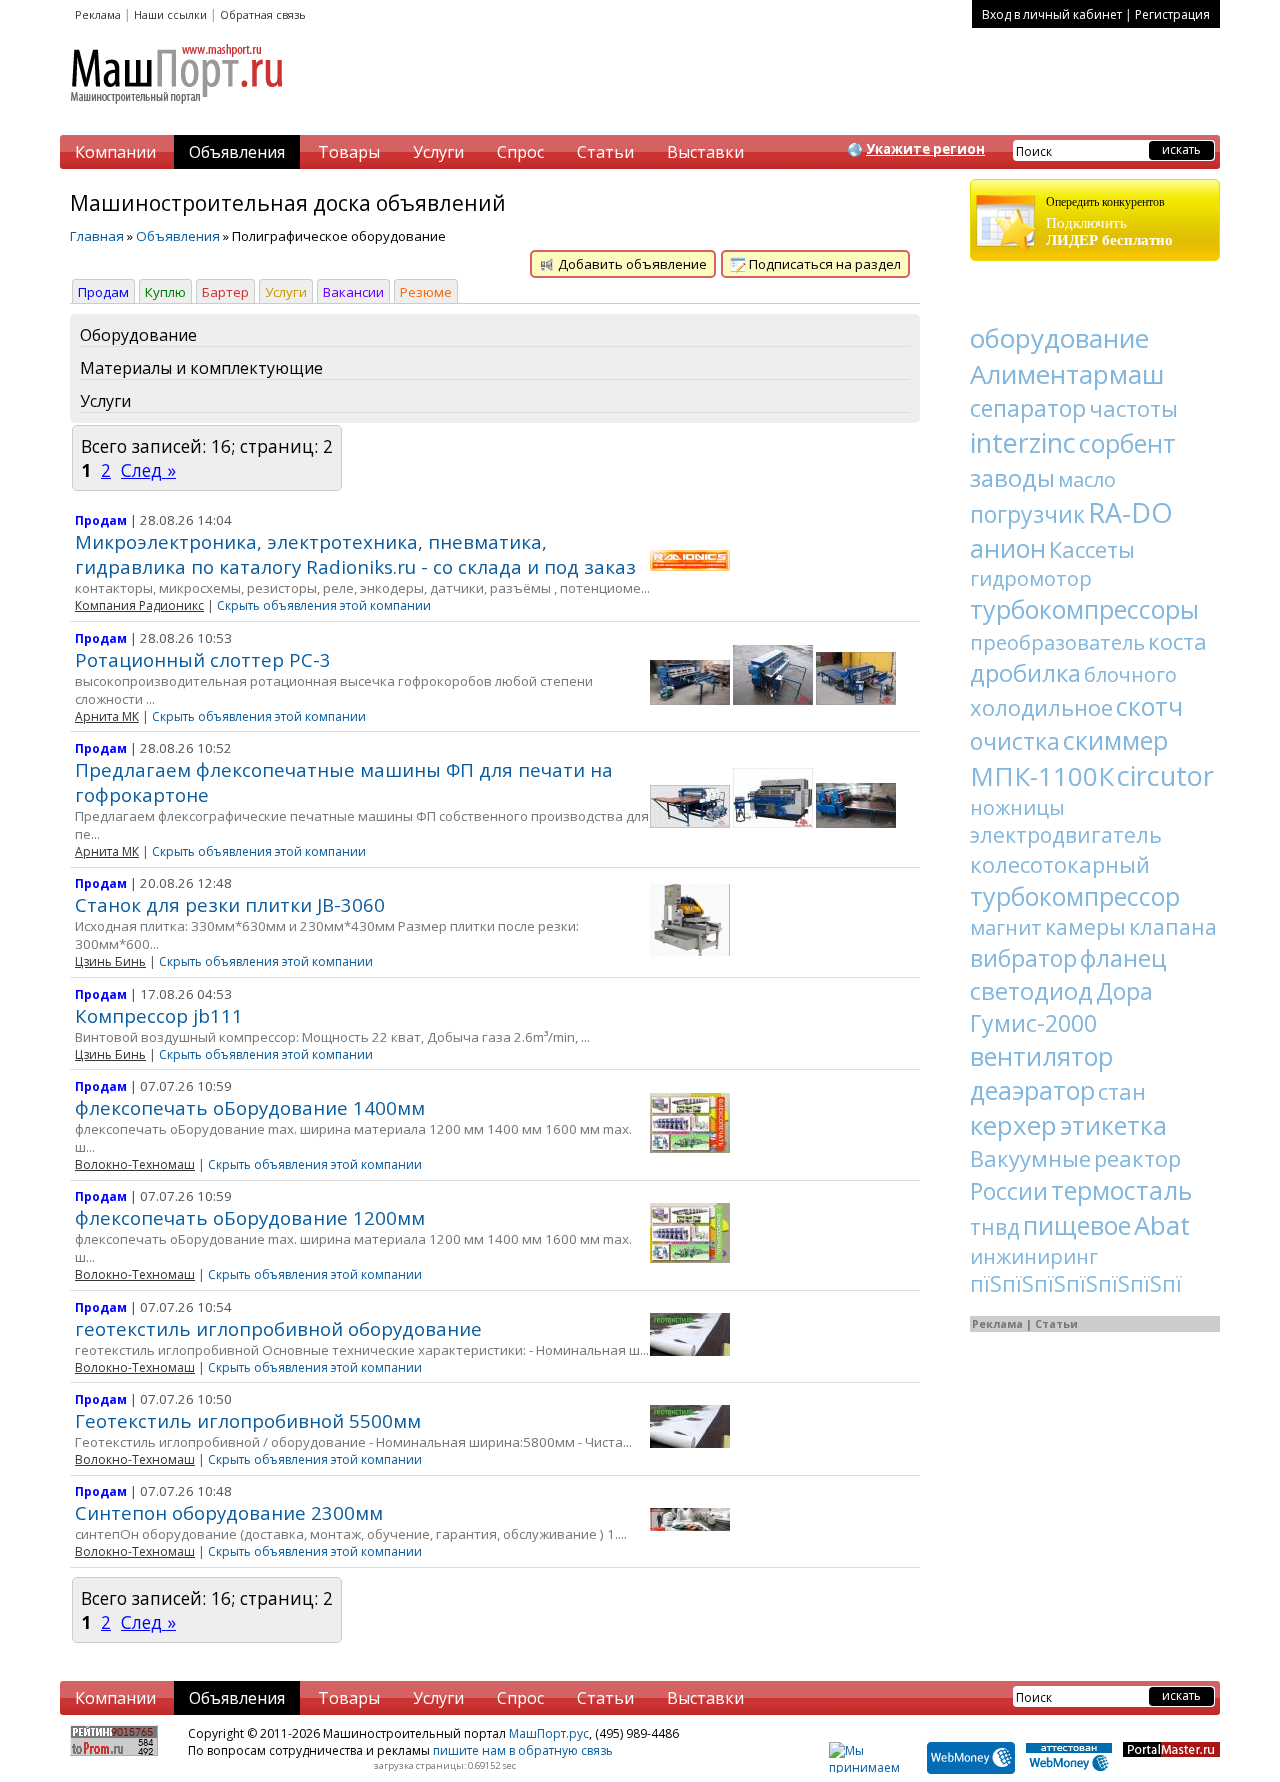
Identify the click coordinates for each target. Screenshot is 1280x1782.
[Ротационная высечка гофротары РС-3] (773, 700)
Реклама (98, 14)
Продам (103, 292)
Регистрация (1172, 14)
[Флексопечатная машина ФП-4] (773, 823)
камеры (1085, 927)
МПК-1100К (1042, 776)
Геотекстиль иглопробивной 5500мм (248, 1420)
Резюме (426, 292)
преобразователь (1057, 642)
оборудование (1059, 338)
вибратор (1023, 958)
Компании (115, 152)
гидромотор (1031, 578)
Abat (1162, 1225)
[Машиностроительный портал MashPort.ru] (178, 112)
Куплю (165, 292)
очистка (1015, 741)
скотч (1149, 706)
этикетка (1113, 1125)
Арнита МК (107, 716)
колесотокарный (1060, 864)
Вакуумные (1030, 1158)
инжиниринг (1034, 1256)
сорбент (1127, 443)
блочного (1130, 674)
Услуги (438, 152)
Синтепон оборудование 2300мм (229, 1512)
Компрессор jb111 (159, 1015)
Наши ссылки (170, 14)
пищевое (1077, 1225)
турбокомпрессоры (1084, 609)
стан (1122, 1091)
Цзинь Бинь (110, 961)
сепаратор (1028, 408)
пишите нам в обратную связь (523, 1750)
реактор (1137, 1158)
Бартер (225, 292)
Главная (97, 236)
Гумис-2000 (1033, 1023)
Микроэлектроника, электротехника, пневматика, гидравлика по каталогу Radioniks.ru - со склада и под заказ (355, 554)
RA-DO (1130, 512)
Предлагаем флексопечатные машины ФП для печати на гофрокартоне (344, 782)
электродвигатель (1066, 835)
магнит (1006, 927)
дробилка (1025, 672)
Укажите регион (925, 149)
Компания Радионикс (139, 605)
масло (1087, 479)
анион (1008, 548)
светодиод (1031, 990)
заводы (1012, 477)
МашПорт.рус (549, 1733)
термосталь (1121, 1190)
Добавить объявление (631, 264)
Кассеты (1092, 549)
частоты (1133, 408)
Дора (1124, 991)
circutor (1165, 775)
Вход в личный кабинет (1052, 14)
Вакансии (353, 292)
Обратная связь (263, 14)
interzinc (1023, 442)
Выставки (705, 152)
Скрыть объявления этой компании (324, 605)
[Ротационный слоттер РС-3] (690, 700)
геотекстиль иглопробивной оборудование (278, 1328)
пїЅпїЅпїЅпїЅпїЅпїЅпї (1076, 1284)
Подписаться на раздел (823, 264)
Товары (349, 152)
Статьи (605, 152)
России (1009, 1191)
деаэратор (1032, 1090)
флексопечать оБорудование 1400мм (250, 1107)
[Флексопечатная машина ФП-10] (690, 823)
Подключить (1109, 221)
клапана (1173, 927)
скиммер (1115, 740)
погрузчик (1027, 514)
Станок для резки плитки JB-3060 (230, 904)
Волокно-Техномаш (135, 1164)
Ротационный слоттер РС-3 (203, 659)
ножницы (1017, 807)
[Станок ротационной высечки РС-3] (856, 700)
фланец (1123, 957)
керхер (1013, 1125)
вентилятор (1041, 1056)
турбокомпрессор (1075, 896)
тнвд (995, 1227)
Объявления (237, 152)
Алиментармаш (1067, 374)
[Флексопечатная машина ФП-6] (856, 823)
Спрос (520, 152)
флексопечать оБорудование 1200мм (250, 1217)
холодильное (1041, 707)
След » (148, 470)
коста (1177, 641)
